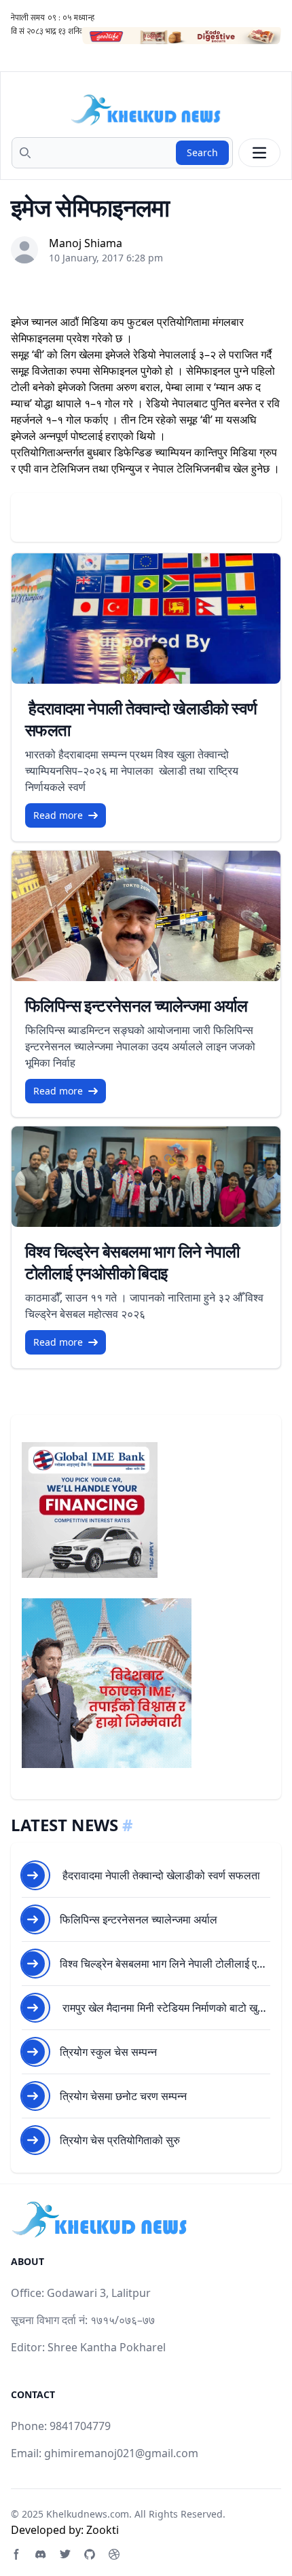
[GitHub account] (90, 2554)
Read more (58, 815)
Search (202, 152)
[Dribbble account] (114, 2554)
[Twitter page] (65, 2554)
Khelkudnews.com (88, 2514)
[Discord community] (41, 2554)
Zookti (103, 2530)
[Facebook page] (16, 2554)
